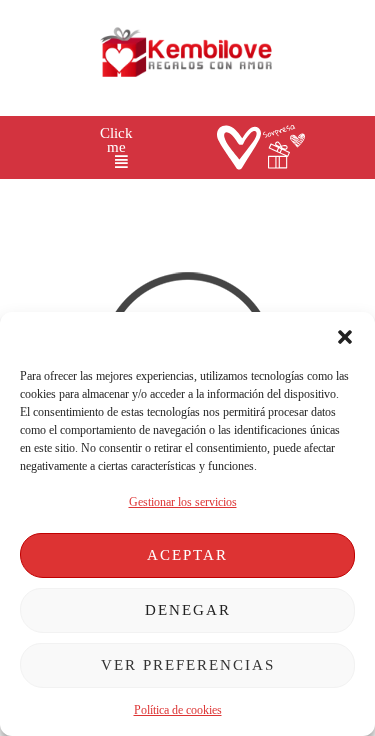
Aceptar (187, 555)
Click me (116, 140)
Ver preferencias (188, 665)
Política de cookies (178, 710)
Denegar (188, 610)
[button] (345, 337)
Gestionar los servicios (183, 502)
